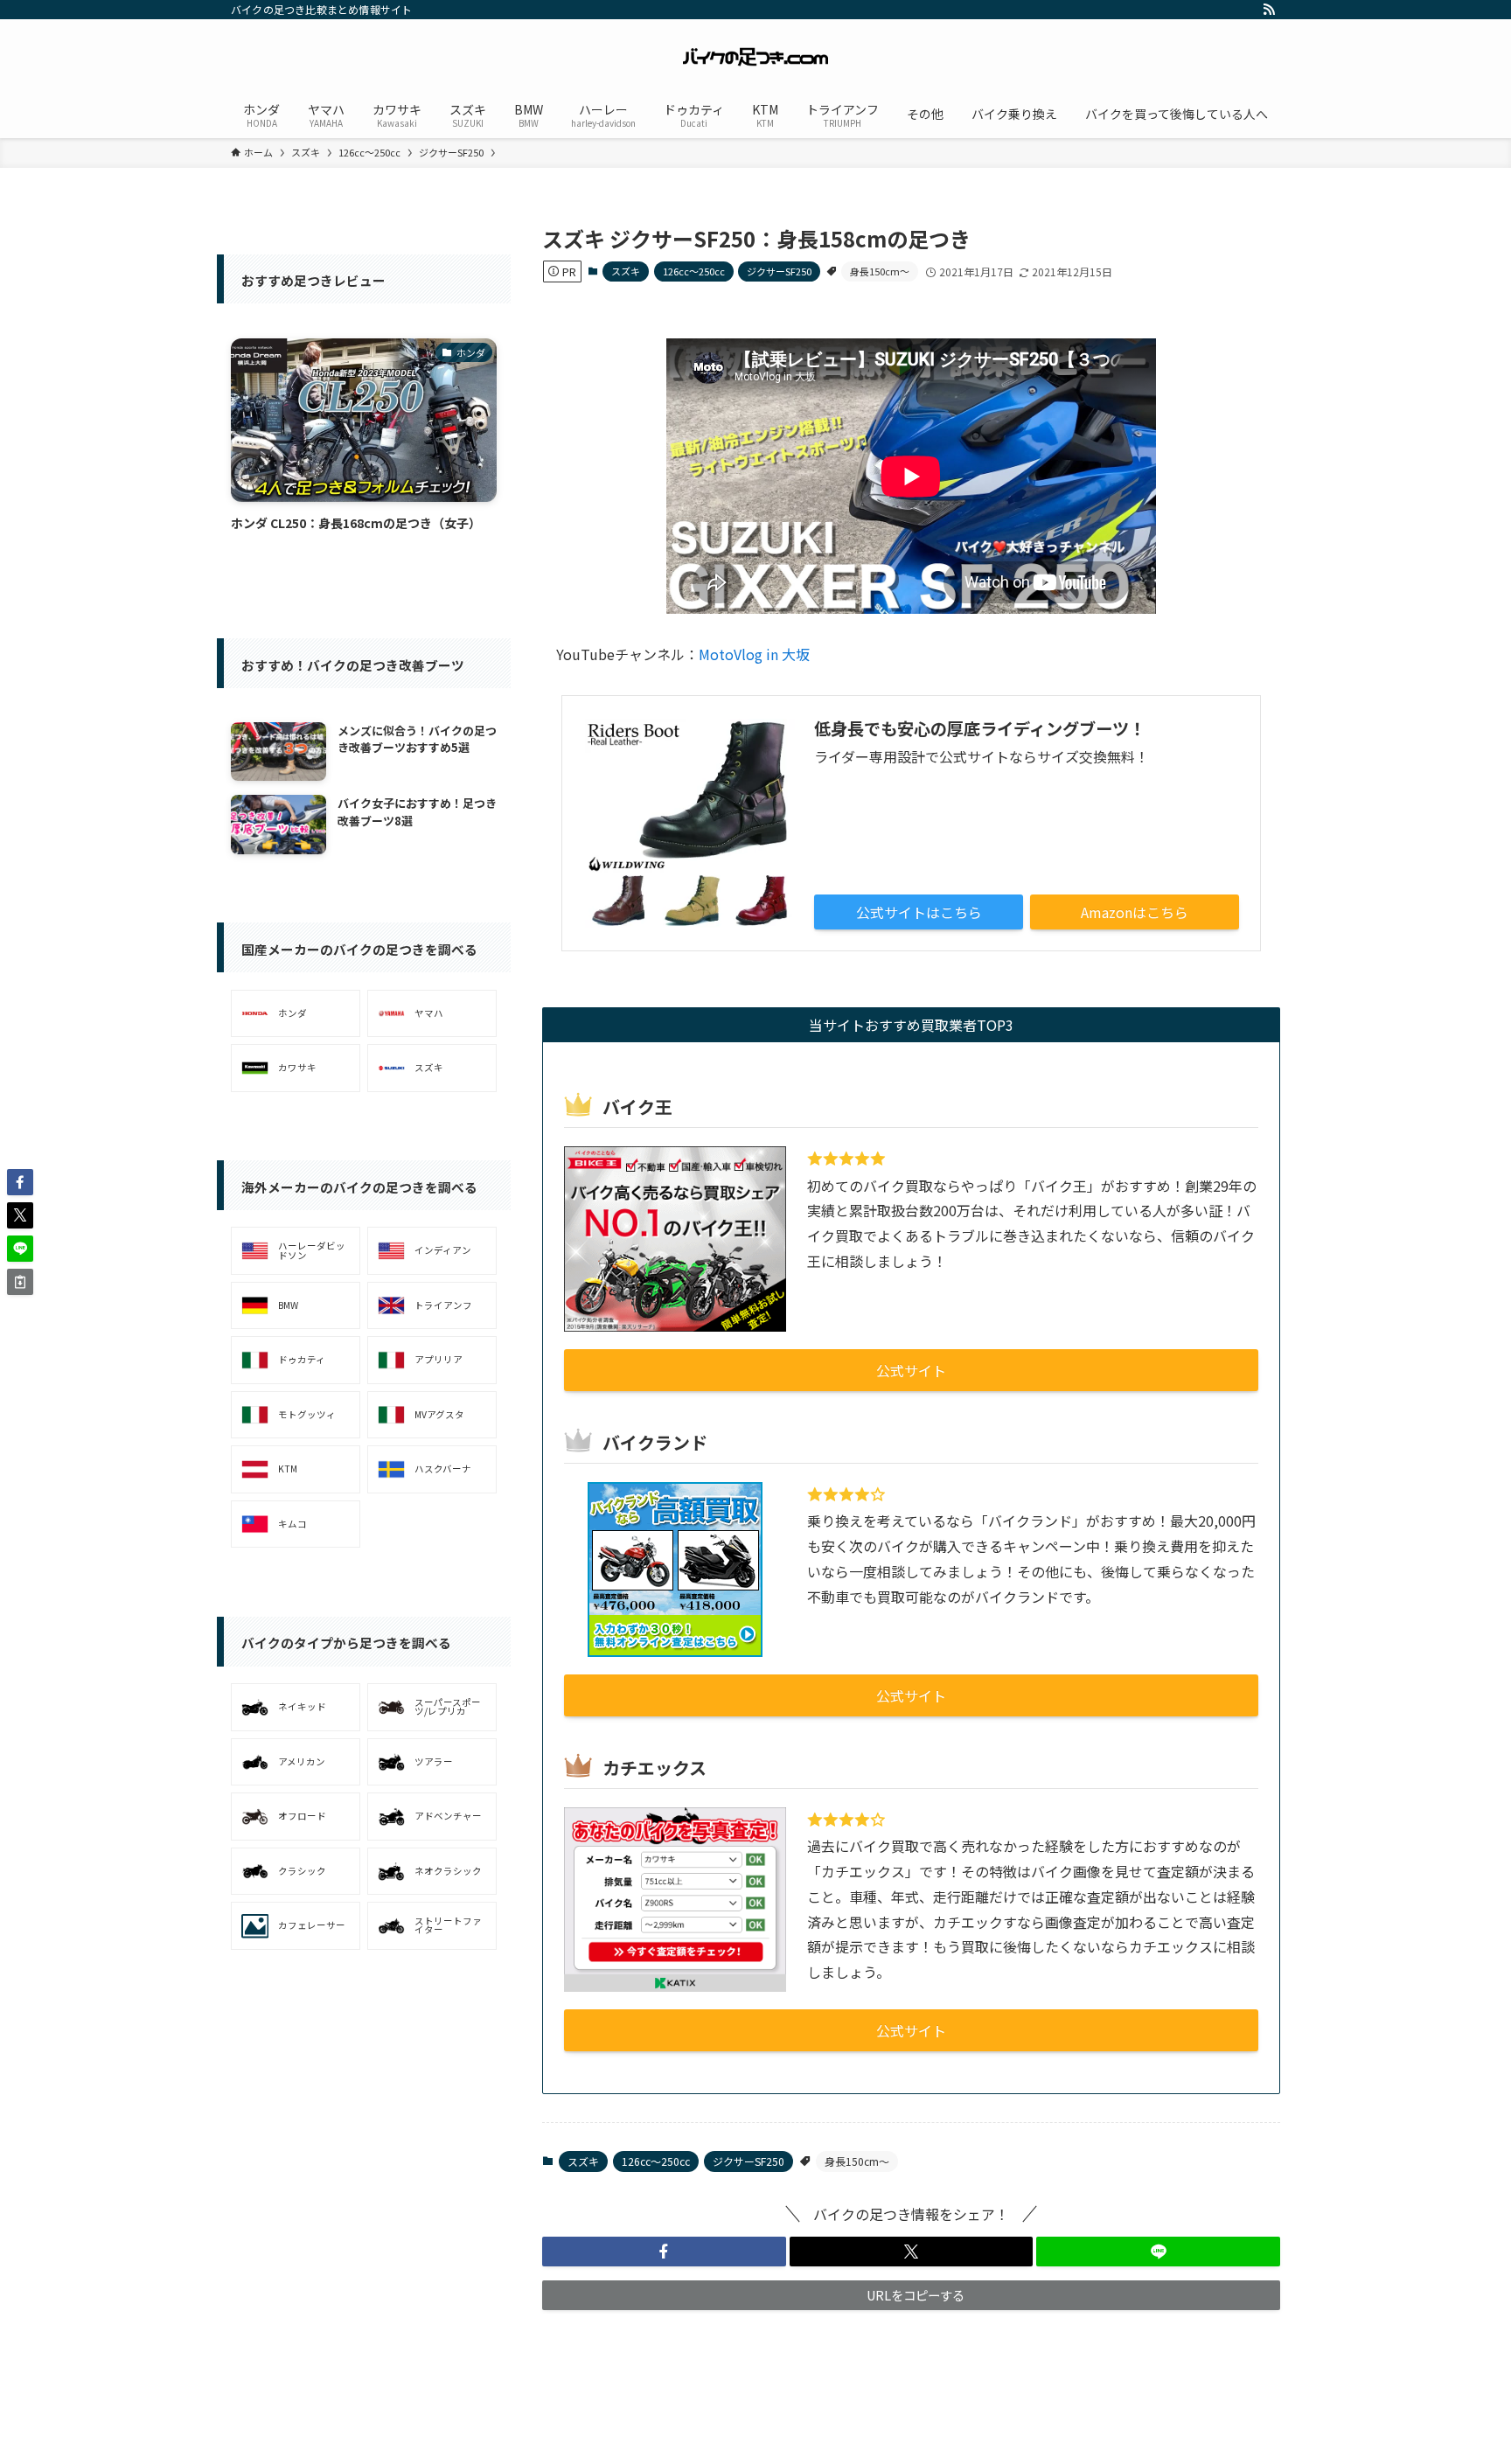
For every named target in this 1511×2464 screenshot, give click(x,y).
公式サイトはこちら (919, 912)
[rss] (1269, 10)
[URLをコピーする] (20, 1282)
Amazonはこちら (1135, 912)
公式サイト (911, 1370)
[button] (664, 2252)
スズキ (626, 271)
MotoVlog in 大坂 (754, 654)
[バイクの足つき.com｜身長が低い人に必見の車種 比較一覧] (755, 58)
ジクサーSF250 (779, 271)
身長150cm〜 (880, 271)
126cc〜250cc (694, 271)
